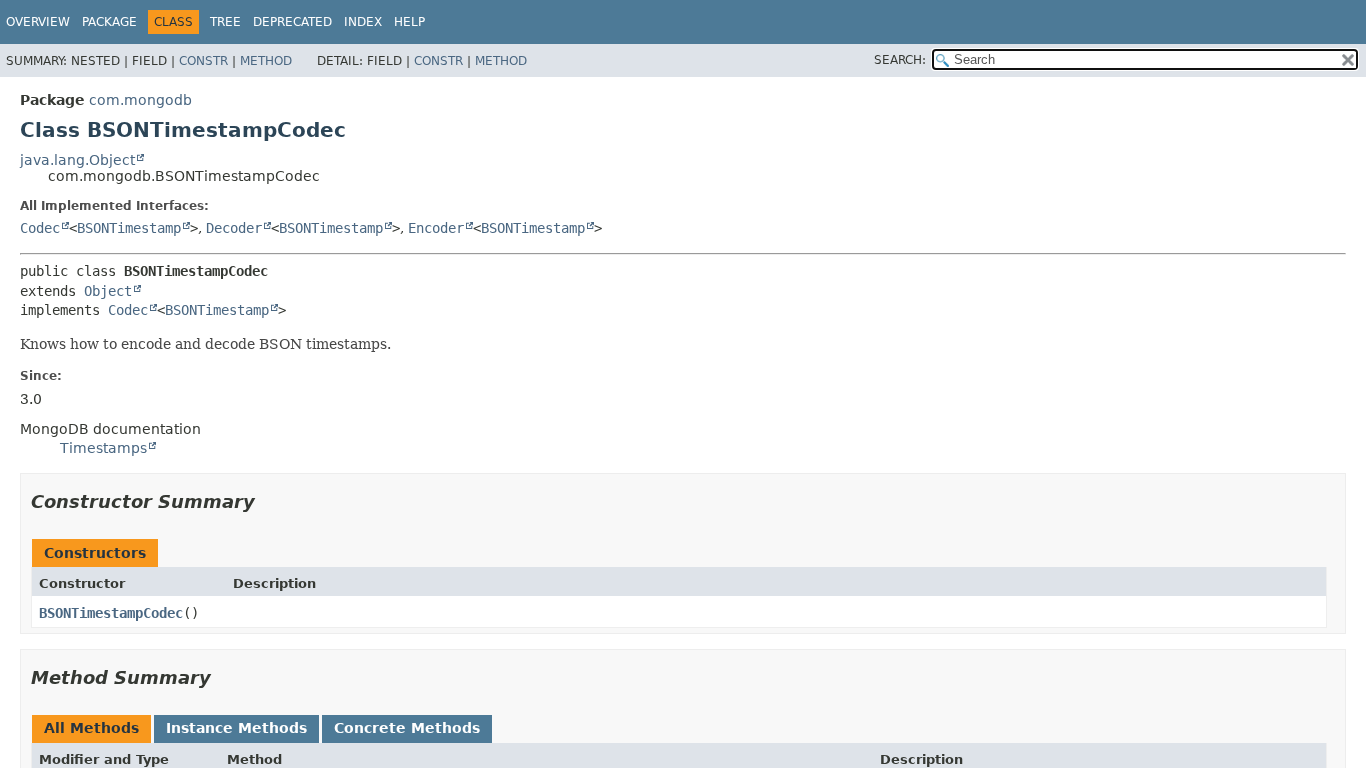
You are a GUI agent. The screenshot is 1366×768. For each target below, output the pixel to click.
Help (409, 22)
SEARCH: (900, 60)
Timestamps (103, 448)
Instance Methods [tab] (236, 728)
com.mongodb (140, 100)
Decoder (234, 228)
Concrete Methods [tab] (407, 728)
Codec (40, 228)
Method (266, 61)
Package (109, 22)
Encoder (436, 228)
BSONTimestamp (129, 228)
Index (363, 22)
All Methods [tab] (91, 728)
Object (108, 291)
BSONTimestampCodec (111, 613)
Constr (203, 61)
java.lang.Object (77, 160)
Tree (225, 22)
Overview (38, 22)
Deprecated (292, 22)
